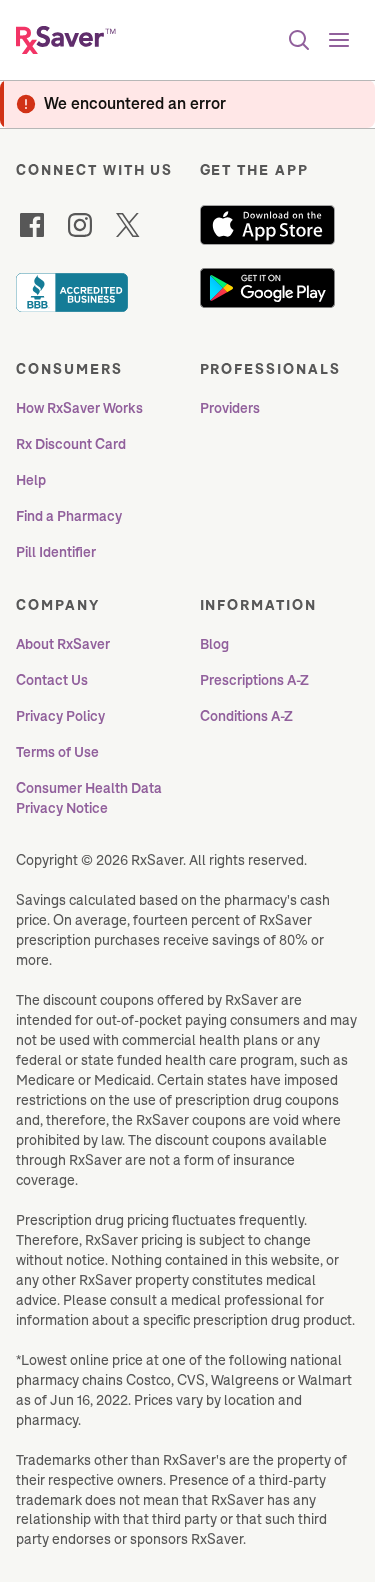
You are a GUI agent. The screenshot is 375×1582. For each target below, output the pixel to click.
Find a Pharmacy (69, 516)
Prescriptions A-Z (254, 680)
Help (31, 480)
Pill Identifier (56, 552)
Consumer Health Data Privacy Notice (90, 798)
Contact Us (52, 680)
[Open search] (299, 40)
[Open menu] (339, 40)
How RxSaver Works (79, 408)
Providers (230, 408)
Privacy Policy (60, 716)
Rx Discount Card (71, 444)
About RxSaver (63, 644)
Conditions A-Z (246, 716)
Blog (214, 644)
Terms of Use (57, 752)
